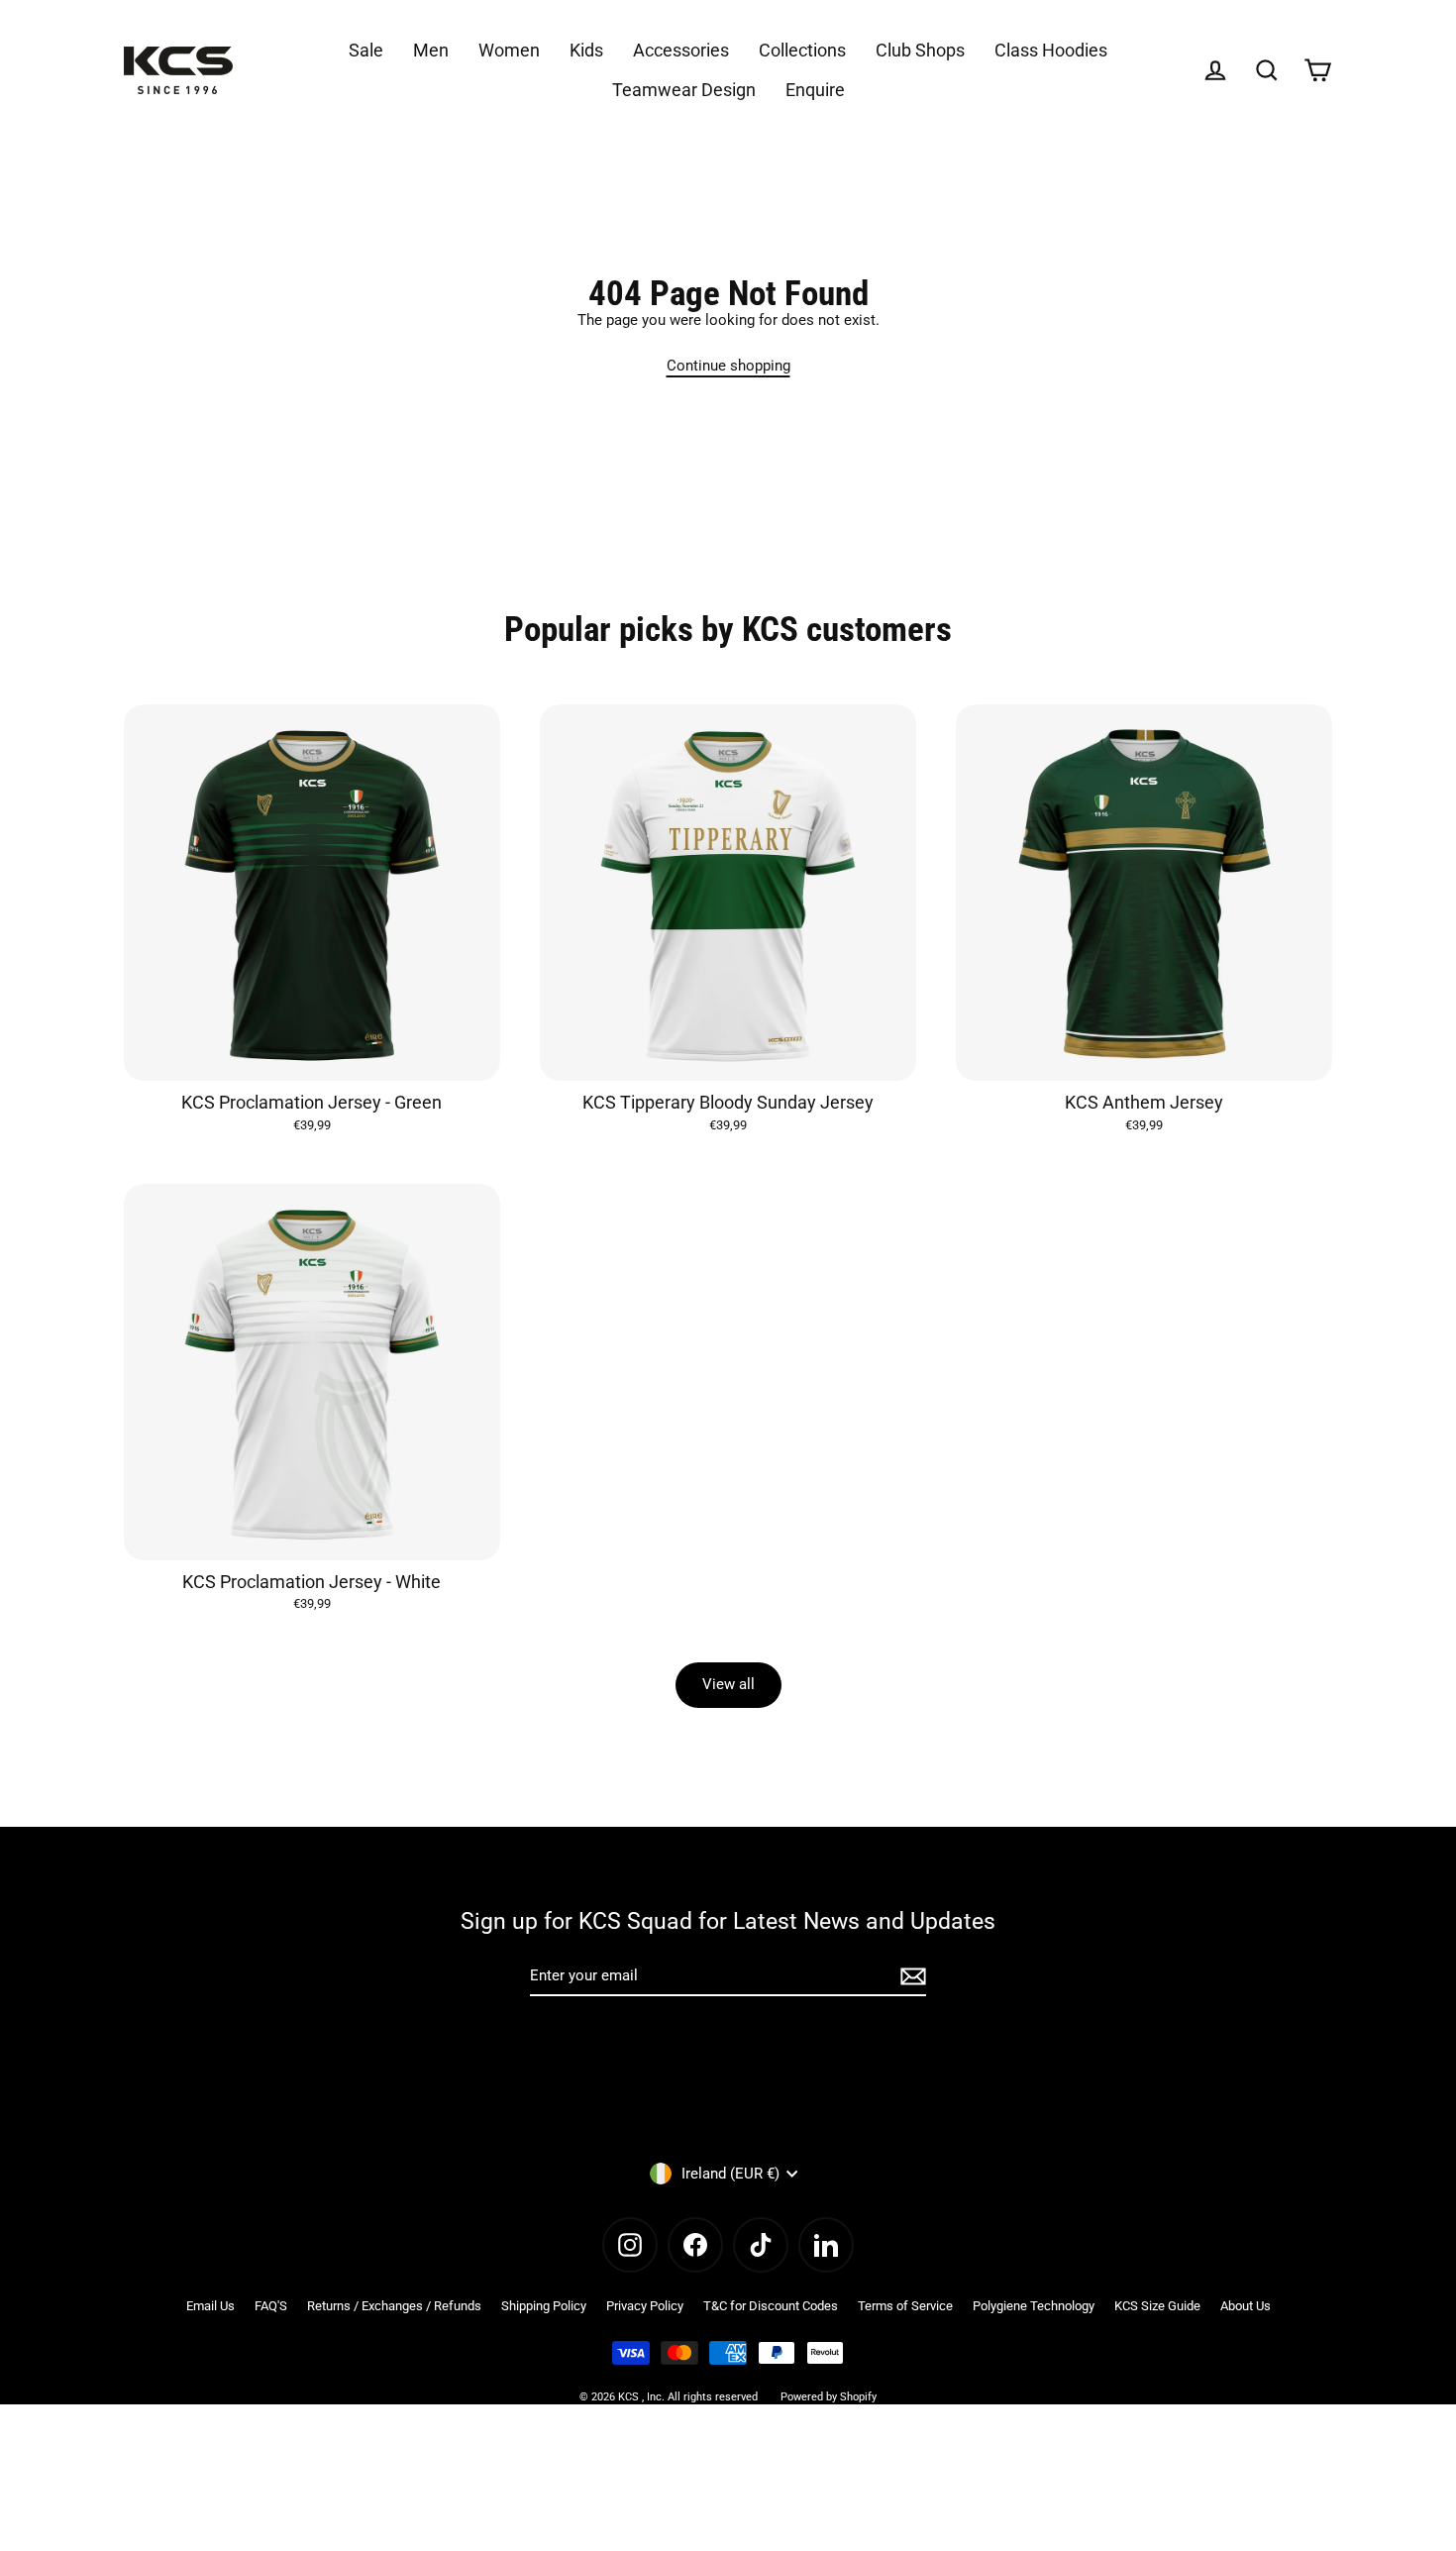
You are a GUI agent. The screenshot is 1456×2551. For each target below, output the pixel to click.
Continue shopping (728, 366)
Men (431, 50)
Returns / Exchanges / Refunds (394, 2306)
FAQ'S (271, 2306)
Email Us (210, 2306)
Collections (802, 50)
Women (509, 50)
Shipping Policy (544, 2306)
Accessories (681, 50)
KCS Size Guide (1157, 2306)
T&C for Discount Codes (771, 2306)
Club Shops (920, 50)
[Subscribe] (910, 1977)
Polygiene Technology (1034, 2306)
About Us (1246, 2306)
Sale (366, 50)
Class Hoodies (1051, 50)
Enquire (815, 90)
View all (728, 1684)
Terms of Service (905, 2306)
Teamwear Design (684, 90)
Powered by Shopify (829, 2397)
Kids (586, 50)
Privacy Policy (645, 2306)
